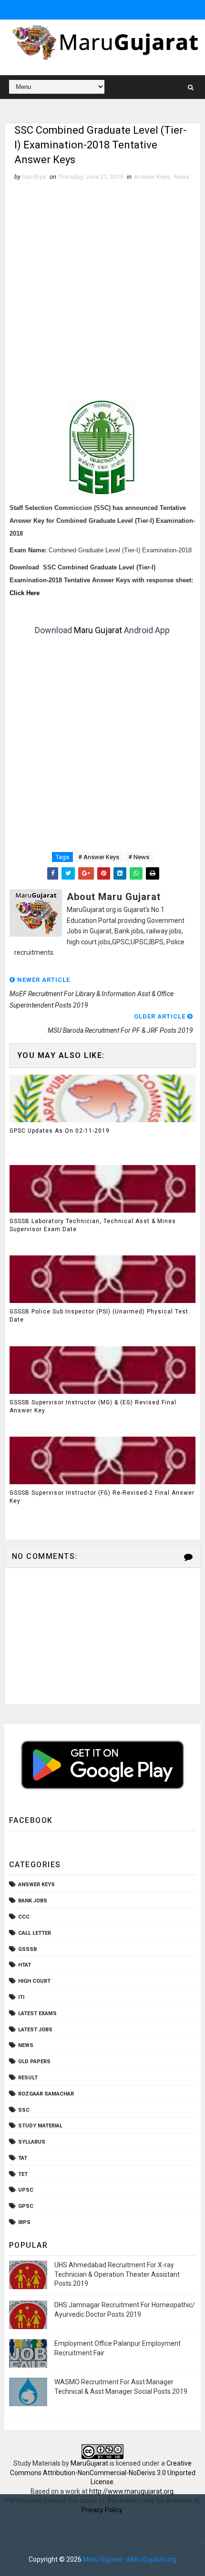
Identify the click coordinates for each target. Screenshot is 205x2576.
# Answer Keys (99, 857)
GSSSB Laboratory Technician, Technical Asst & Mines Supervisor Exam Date (93, 1225)
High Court (34, 1981)
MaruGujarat (89, 2463)
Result (28, 2078)
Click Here (25, 593)
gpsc (26, 2206)
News (181, 177)
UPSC (26, 2190)
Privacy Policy (102, 2510)
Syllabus (32, 2142)
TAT (23, 2158)
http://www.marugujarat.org (131, 2491)
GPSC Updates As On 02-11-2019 (60, 1131)
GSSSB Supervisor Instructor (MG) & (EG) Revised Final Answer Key (93, 1406)
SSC (24, 2110)
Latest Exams (37, 2013)
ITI (21, 1997)
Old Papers (34, 2062)
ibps (24, 2222)
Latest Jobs (35, 2030)
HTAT (25, 1965)
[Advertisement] (102, 289)
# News (139, 857)
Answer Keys (152, 177)
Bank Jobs (33, 1901)
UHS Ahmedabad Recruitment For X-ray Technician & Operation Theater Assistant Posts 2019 (117, 2274)
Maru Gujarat (98, 630)
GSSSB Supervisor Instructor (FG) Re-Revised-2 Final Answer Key (102, 1497)
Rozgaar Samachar (46, 2094)
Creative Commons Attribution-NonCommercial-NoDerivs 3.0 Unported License (103, 2473)
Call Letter (35, 1933)
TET (23, 2174)
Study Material (40, 2126)
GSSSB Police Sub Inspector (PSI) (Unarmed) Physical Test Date (99, 1316)
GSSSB (27, 1949)
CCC (24, 1917)
